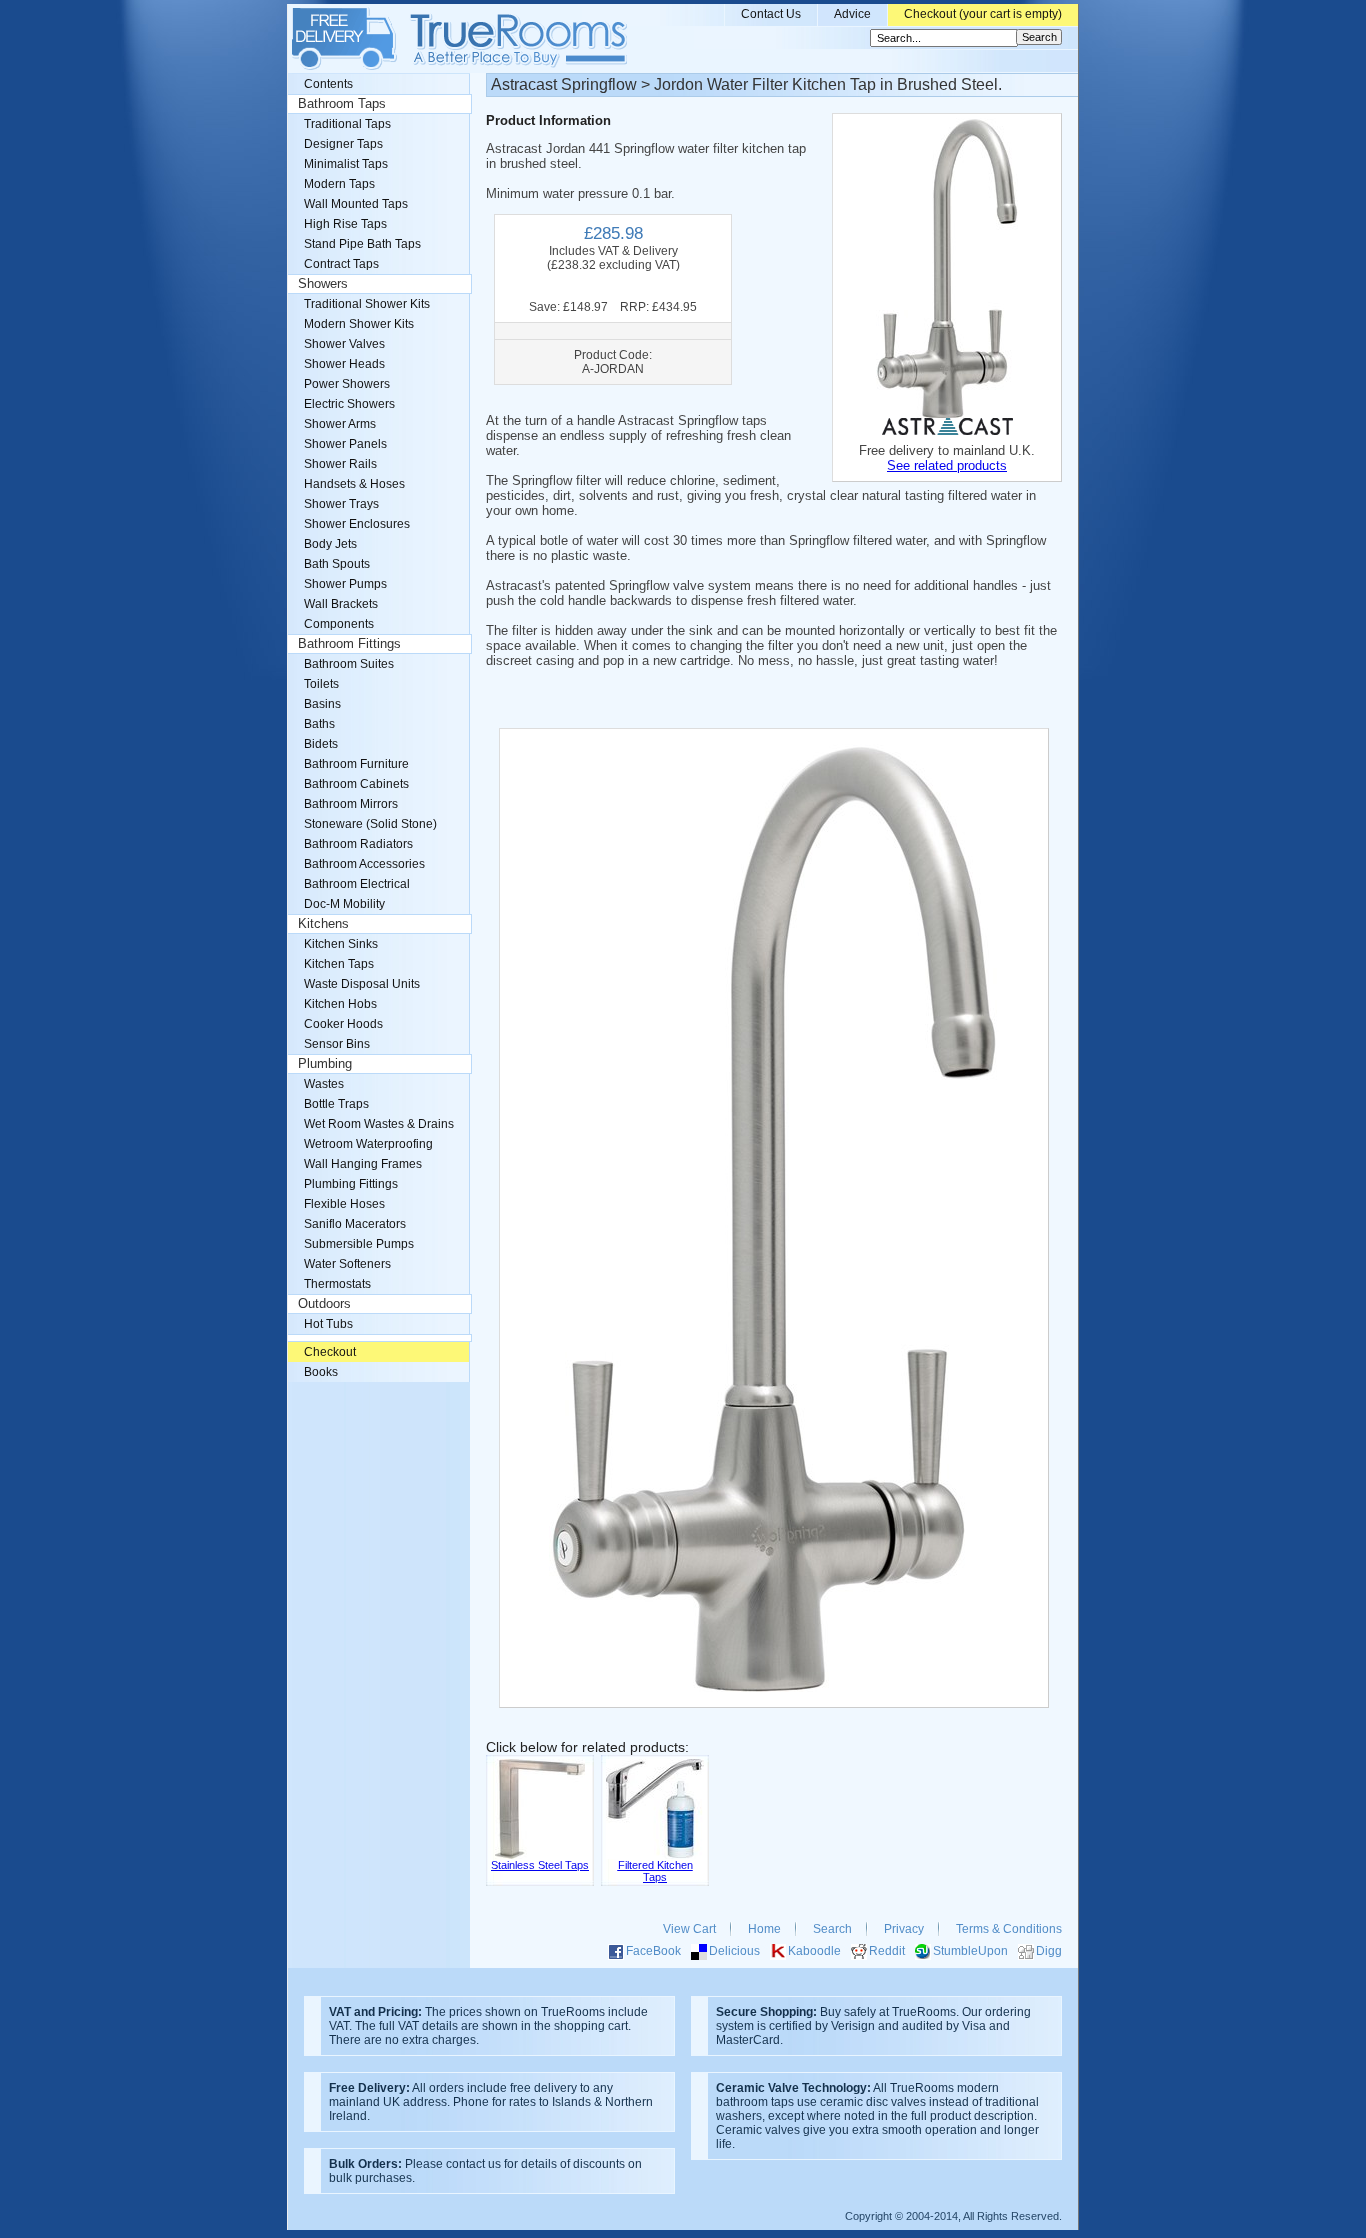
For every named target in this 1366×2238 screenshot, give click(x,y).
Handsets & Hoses (354, 484)
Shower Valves (344, 344)
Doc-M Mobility (344, 904)
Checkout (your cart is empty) (983, 14)
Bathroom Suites (349, 664)
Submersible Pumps (359, 1244)
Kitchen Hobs (340, 1004)
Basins (322, 704)
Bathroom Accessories (364, 864)
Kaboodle (814, 1951)
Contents (328, 84)
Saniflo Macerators (355, 1224)
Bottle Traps (336, 1104)
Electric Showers (349, 404)
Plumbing (325, 1064)
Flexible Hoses (344, 1204)
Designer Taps (343, 144)
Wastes (324, 1084)
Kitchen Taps (339, 964)
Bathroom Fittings (349, 644)
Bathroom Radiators (358, 844)
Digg (1049, 1951)
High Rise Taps (345, 224)
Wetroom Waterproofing (368, 1144)
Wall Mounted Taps (356, 204)
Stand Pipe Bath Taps (362, 244)
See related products (947, 465)
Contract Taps (341, 264)
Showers (323, 284)
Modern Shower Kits (359, 324)
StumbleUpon (970, 1951)
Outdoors (324, 1304)
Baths (319, 724)
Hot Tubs (328, 1324)
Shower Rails (340, 464)
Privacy (904, 1929)
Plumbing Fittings (351, 1184)
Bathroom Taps (342, 104)
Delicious (734, 1951)
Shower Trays (341, 504)
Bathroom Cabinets (356, 784)
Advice (852, 14)
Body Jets (330, 544)
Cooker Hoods (343, 1024)
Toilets (321, 684)
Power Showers (347, 384)
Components (339, 624)
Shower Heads (344, 364)
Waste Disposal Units (362, 984)
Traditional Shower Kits (367, 304)
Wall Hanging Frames (363, 1164)
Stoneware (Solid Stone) (370, 824)
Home (764, 1929)
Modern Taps (339, 184)
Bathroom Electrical (357, 884)
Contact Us (771, 14)
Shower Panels (345, 444)
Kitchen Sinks (341, 944)
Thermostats (337, 1284)
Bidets (321, 744)
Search (832, 1929)
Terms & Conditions (1009, 1929)
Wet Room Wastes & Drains (379, 1124)
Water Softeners (347, 1264)
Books (321, 1372)
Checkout (330, 1352)
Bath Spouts (337, 564)
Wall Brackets (341, 604)
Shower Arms (340, 424)
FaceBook (653, 1951)
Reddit (887, 1951)
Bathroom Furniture (356, 764)
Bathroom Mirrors (351, 804)
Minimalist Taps (346, 164)
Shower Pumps (345, 584)
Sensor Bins (337, 1044)
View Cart (689, 1929)
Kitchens (323, 924)
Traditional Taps (347, 124)
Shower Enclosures (357, 524)
